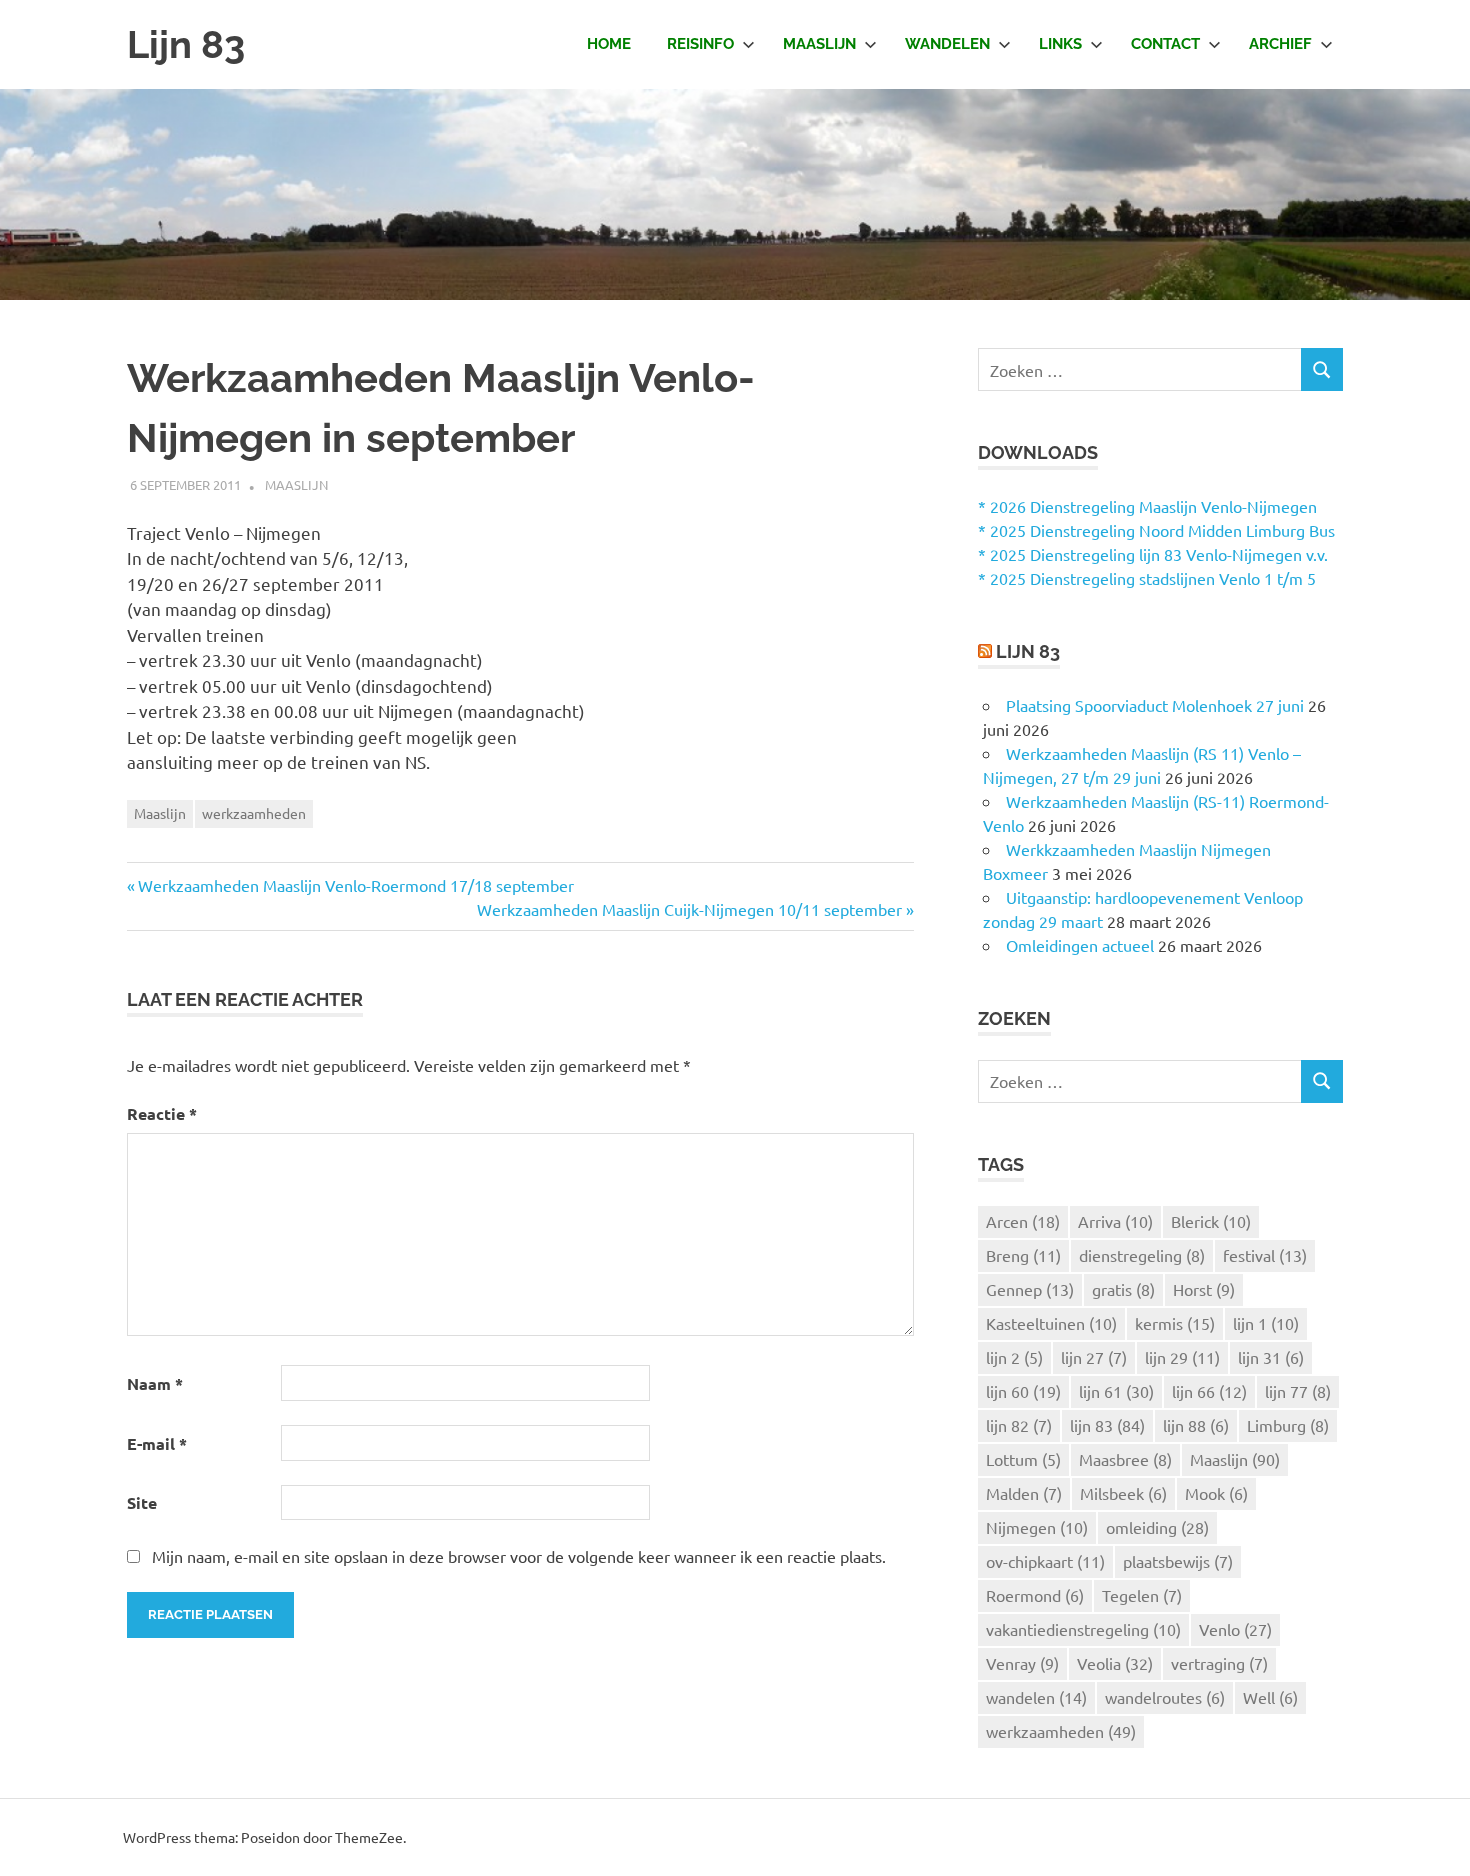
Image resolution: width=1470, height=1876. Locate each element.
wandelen (1036, 1697)
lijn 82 (1019, 1425)
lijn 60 (1023, 1391)
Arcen (1023, 1221)
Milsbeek (1123, 1493)
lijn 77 (1298, 1391)
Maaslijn (819, 44)
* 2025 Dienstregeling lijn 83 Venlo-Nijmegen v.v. (1153, 554)
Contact (1165, 44)
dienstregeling (1142, 1255)
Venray (1022, 1663)
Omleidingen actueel (1080, 945)
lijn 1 (1266, 1323)
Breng (1023, 1255)
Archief (1280, 44)
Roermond (1035, 1595)
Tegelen (1142, 1595)
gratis (1123, 1289)
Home (609, 44)
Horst (1204, 1289)
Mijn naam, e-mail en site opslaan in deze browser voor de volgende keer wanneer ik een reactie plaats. (519, 1556)
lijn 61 (1116, 1391)
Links (1060, 44)
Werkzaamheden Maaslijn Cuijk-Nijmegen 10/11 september (689, 909)
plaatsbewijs (1178, 1561)
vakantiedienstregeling (1083, 1629)
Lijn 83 (186, 44)
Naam (155, 1383)
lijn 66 (1209, 1391)
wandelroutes (1165, 1697)
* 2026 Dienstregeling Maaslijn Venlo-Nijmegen (1147, 506)
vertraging (1219, 1663)
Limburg (1288, 1425)
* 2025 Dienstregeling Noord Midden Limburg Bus (1156, 530)
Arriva (1115, 1221)
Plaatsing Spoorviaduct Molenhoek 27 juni (1155, 705)
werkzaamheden (254, 813)
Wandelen (947, 44)
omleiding (1157, 1527)
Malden (1024, 1493)
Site (142, 1502)
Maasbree (1125, 1459)
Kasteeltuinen (1051, 1323)
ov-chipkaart (1045, 1561)
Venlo (1235, 1629)
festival (1265, 1255)
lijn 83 (1107, 1425)
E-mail (157, 1443)
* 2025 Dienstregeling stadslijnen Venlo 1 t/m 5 (1147, 578)
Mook (1216, 1493)
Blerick (1211, 1221)
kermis (1175, 1323)
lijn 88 (1196, 1425)
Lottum (1023, 1459)
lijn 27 (1094, 1357)
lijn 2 (1014, 1357)
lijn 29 (1182, 1357)
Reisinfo (700, 44)
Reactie (162, 1113)
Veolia (1115, 1663)
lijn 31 (1271, 1357)
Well (1270, 1697)
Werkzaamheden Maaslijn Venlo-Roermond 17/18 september (356, 885)
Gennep (1030, 1289)
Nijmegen (1037, 1527)
